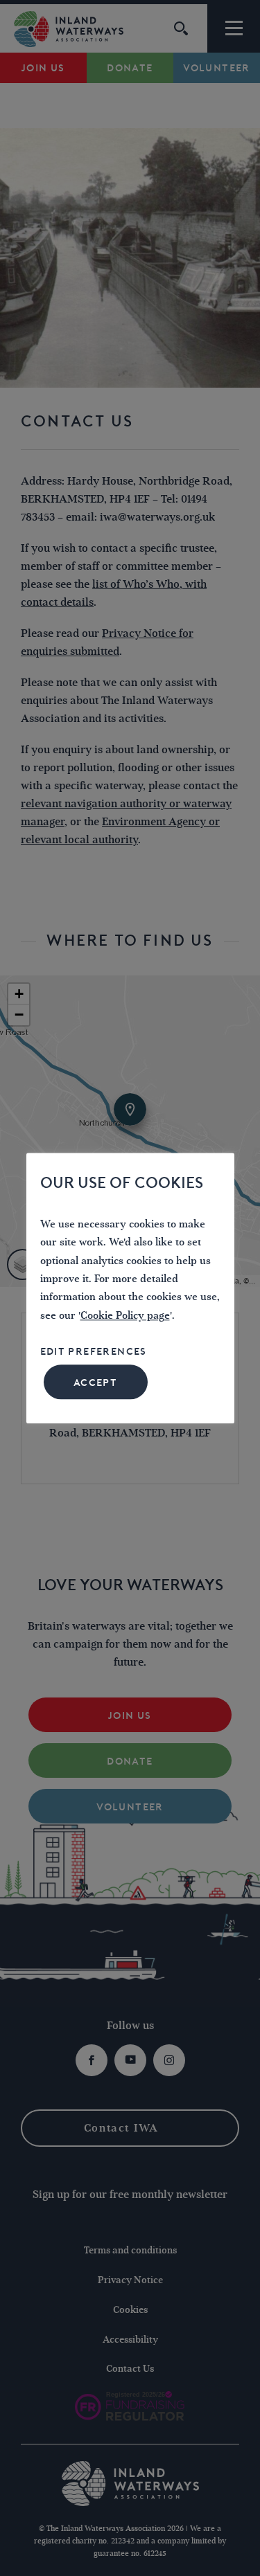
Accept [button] (95, 1382)
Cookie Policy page (125, 1316)
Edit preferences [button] (94, 1352)
